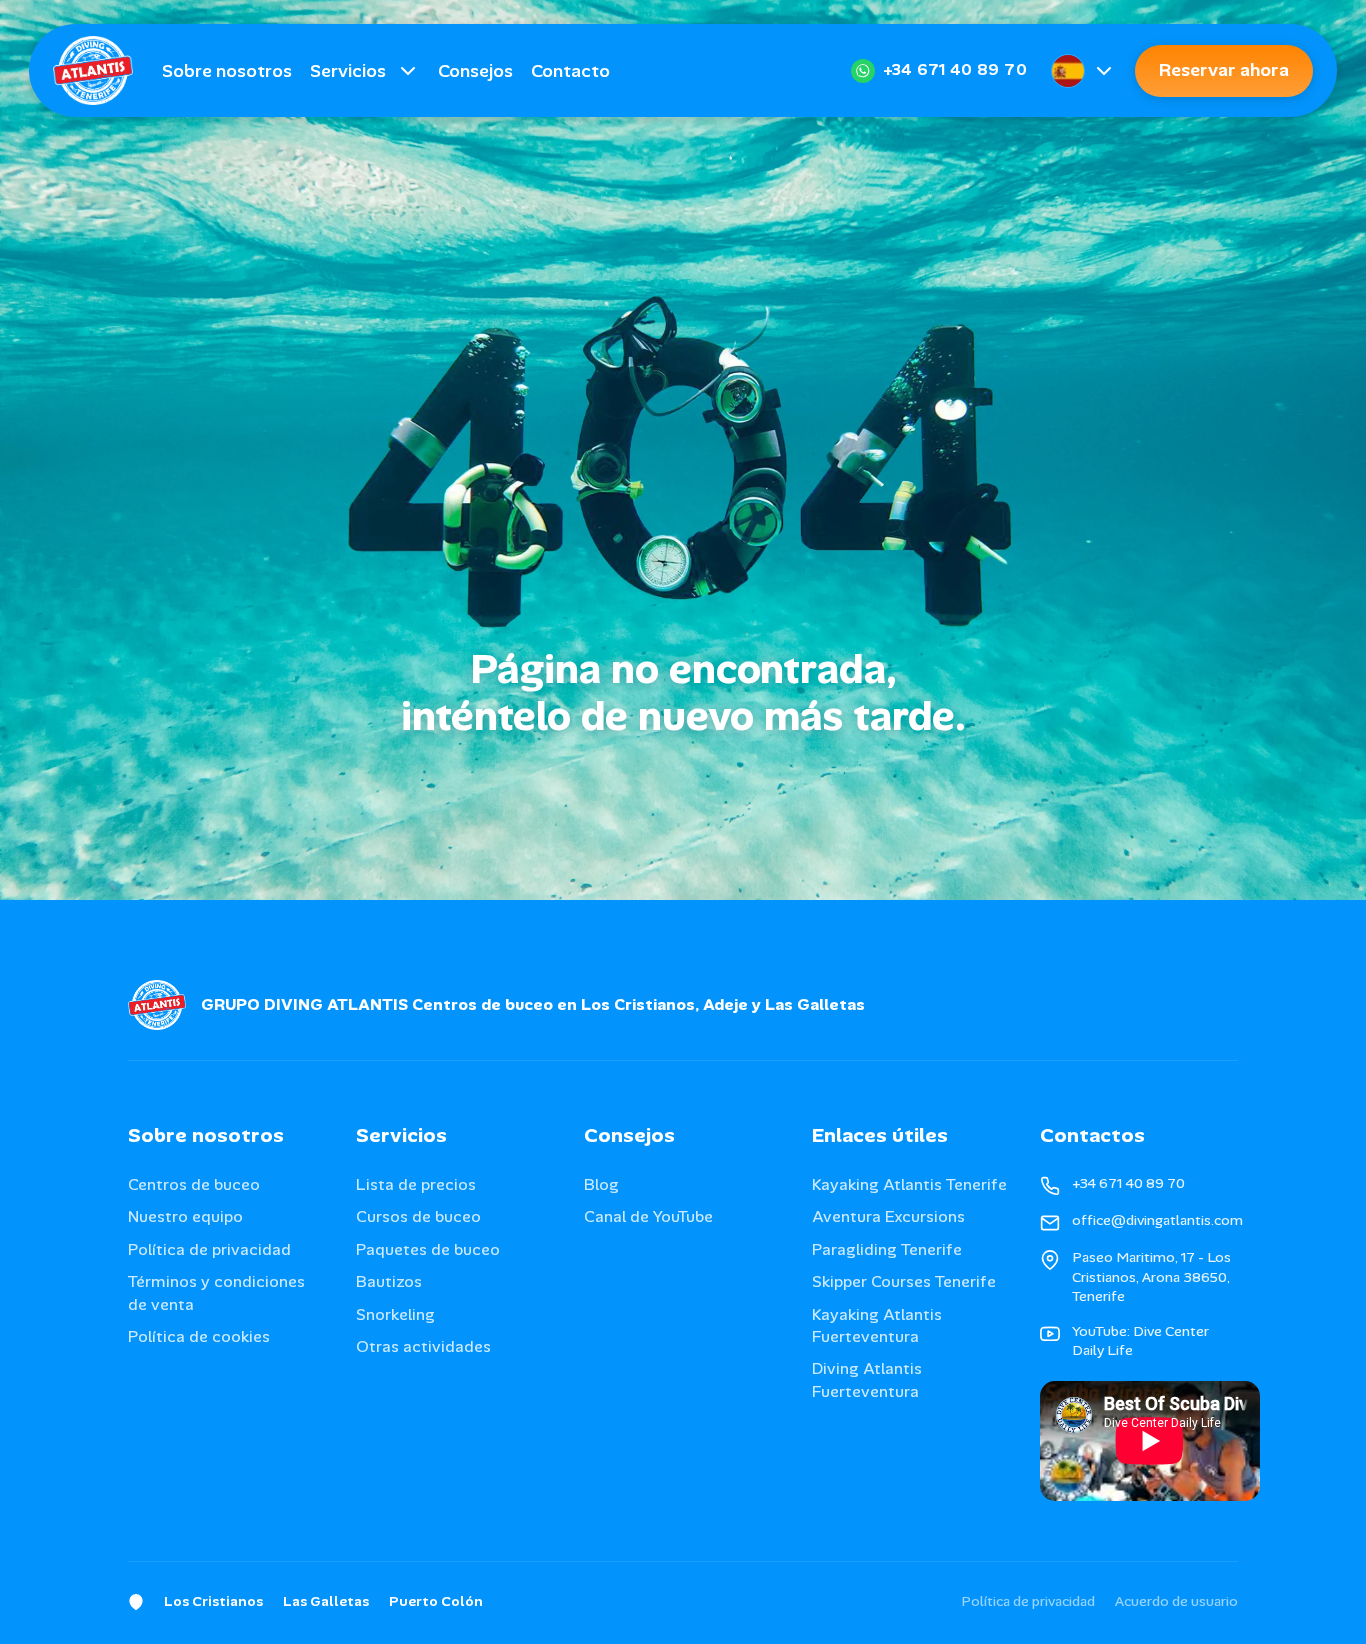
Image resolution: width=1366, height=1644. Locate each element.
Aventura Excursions (888, 1216)
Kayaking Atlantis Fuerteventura (877, 1325)
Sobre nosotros (227, 71)
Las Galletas (326, 1601)
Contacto (570, 71)
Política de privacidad (209, 1249)
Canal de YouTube (648, 1216)
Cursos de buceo (418, 1216)
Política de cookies (199, 1336)
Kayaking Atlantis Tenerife (909, 1184)
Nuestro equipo (185, 1216)
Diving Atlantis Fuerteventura (867, 1379)
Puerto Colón (436, 1601)
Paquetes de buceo (428, 1249)
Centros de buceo (194, 1184)
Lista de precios (416, 1184)
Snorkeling (395, 1314)
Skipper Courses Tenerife (904, 1281)
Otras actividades (423, 1346)
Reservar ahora (1224, 70)
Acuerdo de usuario (1176, 1601)
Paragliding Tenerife (887, 1249)
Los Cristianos (213, 1601)
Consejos (475, 71)
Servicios (348, 71)
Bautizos (389, 1281)
